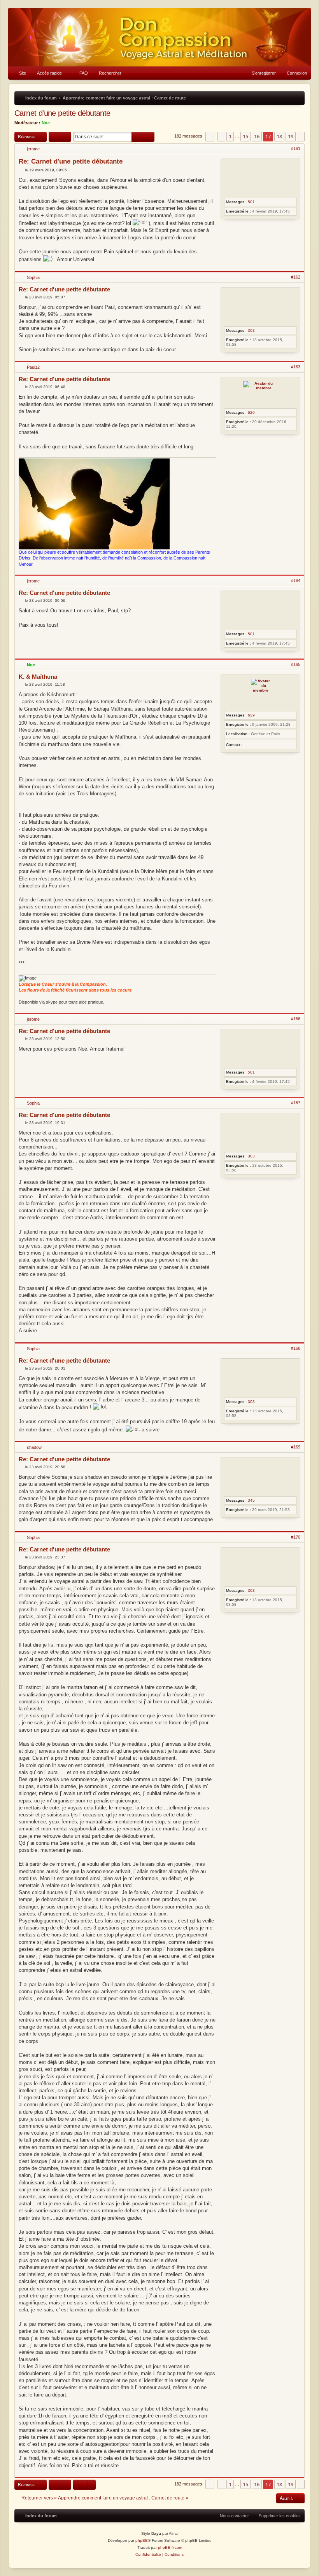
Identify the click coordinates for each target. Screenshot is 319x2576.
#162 (296, 277)
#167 (296, 1103)
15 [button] (245, 136)
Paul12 (33, 367)
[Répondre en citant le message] (210, 164)
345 (251, 1500)
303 (251, 330)
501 (251, 202)
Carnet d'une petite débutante (62, 113)
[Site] (159, 37)
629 (251, 715)
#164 (296, 580)
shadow (34, 1447)
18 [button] (279, 136)
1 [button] (230, 136)
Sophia (33, 277)
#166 (296, 1019)
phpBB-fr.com (170, 2547)
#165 (296, 664)
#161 (296, 148)
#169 (296, 1447)
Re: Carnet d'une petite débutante (71, 161)
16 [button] (257, 136)
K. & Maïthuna (38, 677)
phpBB (142, 2540)
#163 (296, 367)
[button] (210, 136)
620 (251, 412)
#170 (296, 1537)
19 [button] (291, 136)
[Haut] (300, 267)
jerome (33, 149)
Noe (46, 123)
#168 (296, 1348)
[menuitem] (19, 73)
